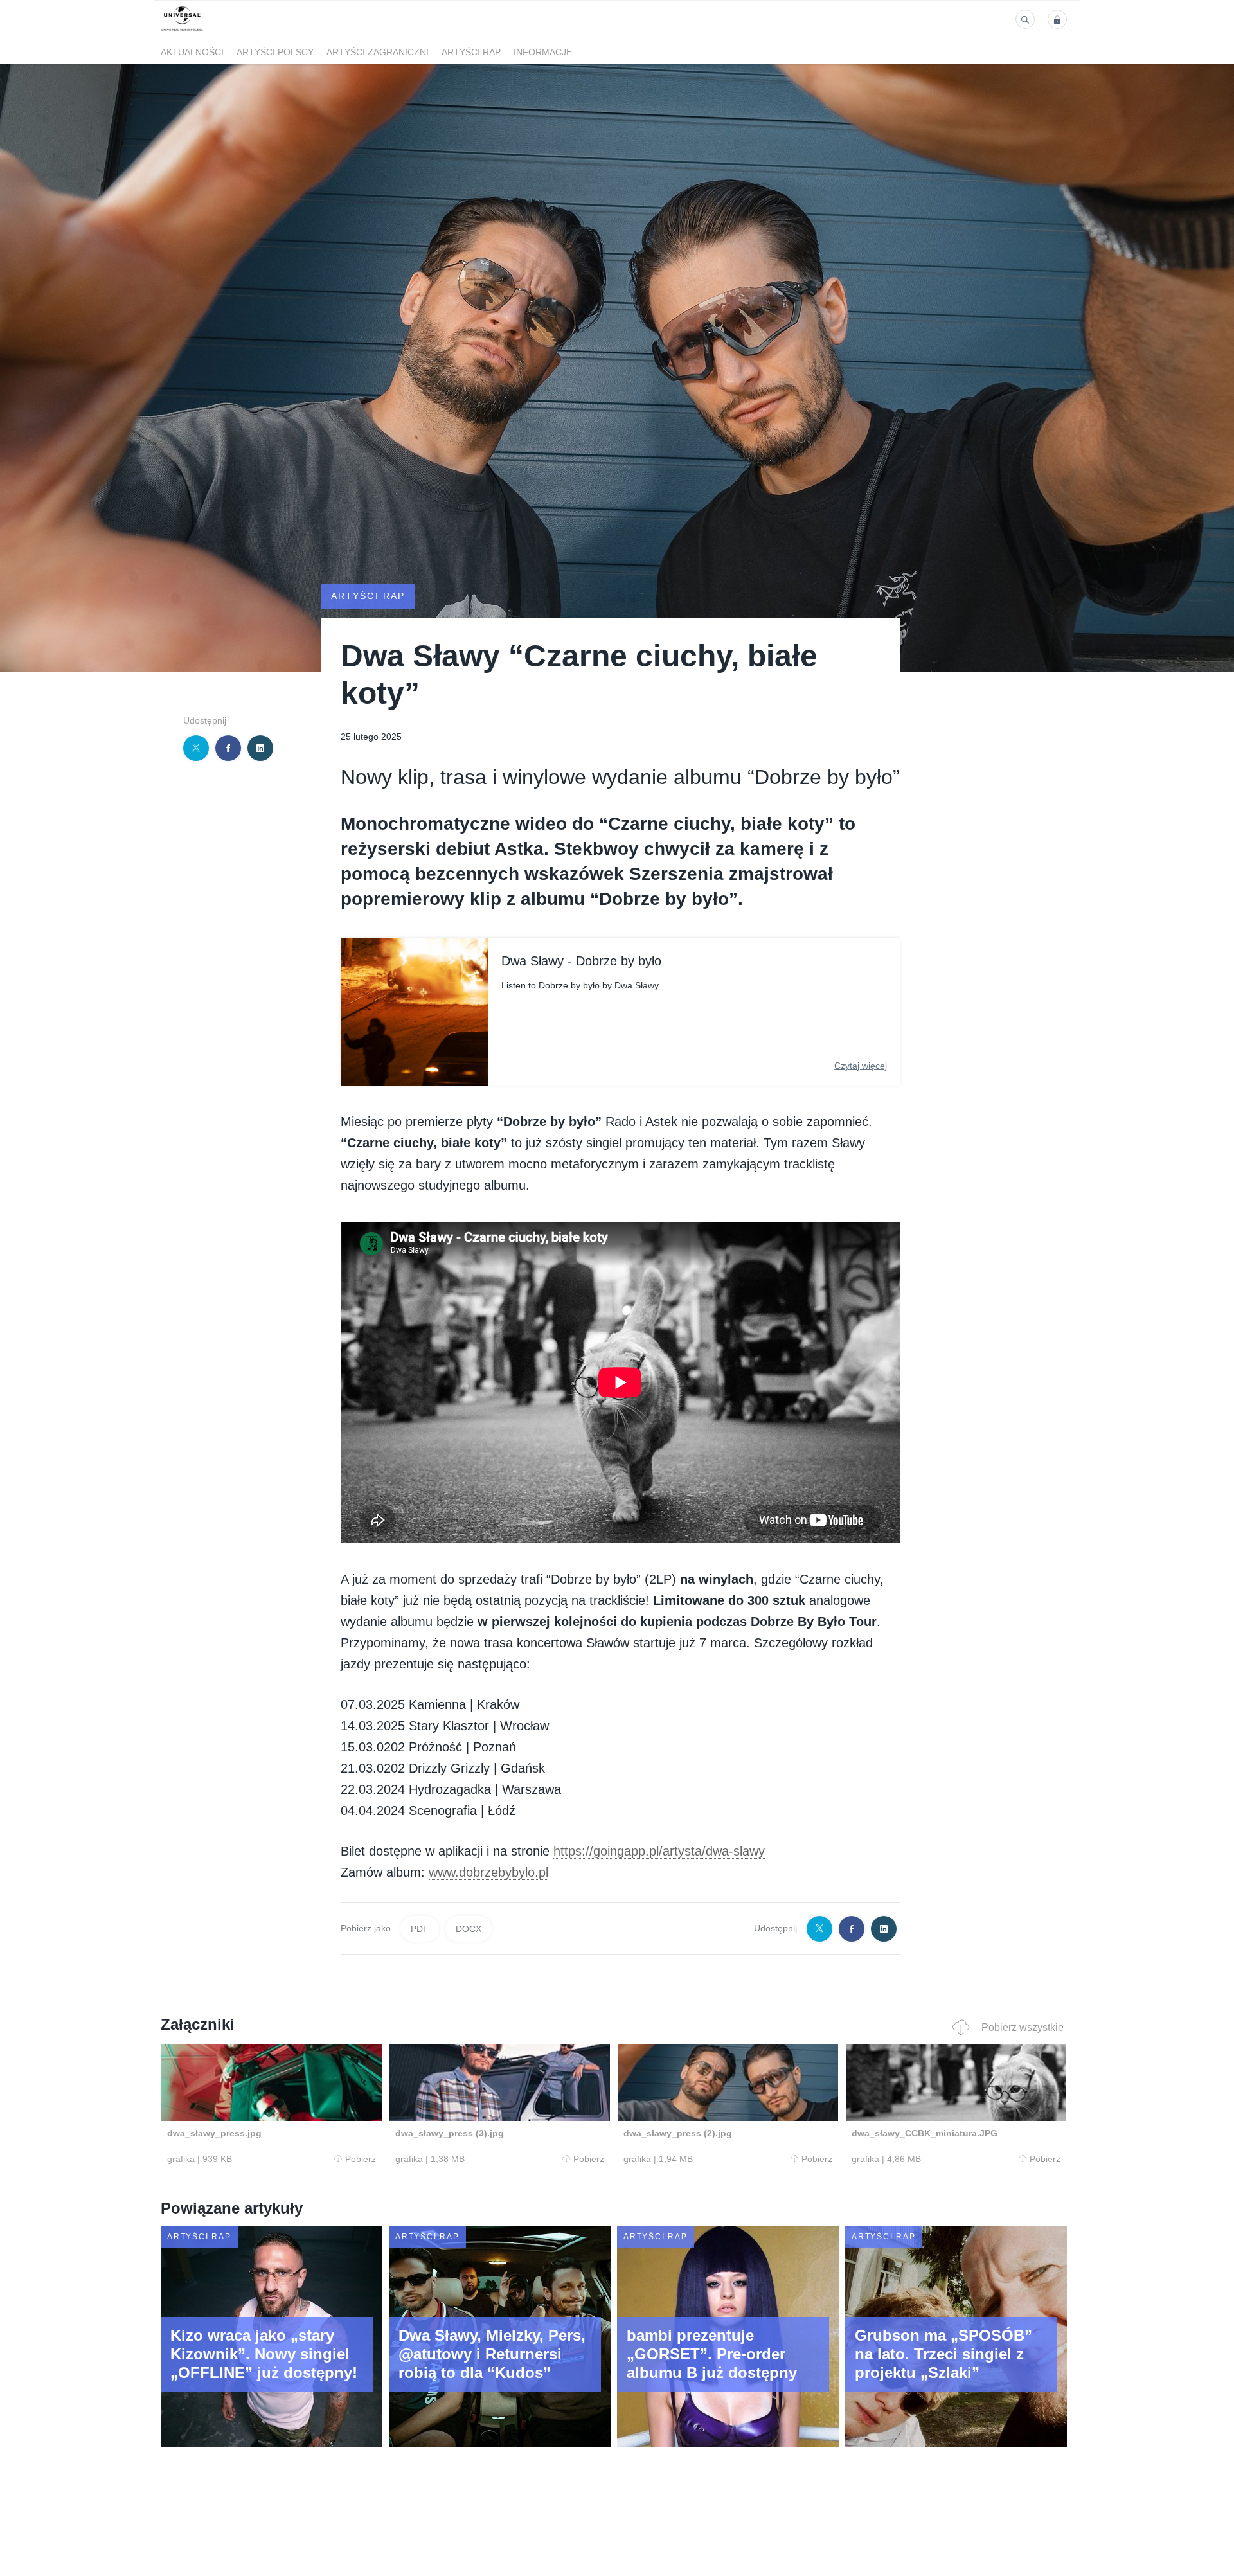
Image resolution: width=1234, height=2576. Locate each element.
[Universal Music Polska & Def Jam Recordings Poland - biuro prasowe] (182, 31)
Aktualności (192, 52)
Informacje (543, 52)
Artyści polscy (275, 52)
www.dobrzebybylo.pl (488, 1872)
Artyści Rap (471, 52)
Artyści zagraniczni (378, 52)
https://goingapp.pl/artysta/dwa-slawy (659, 1851)
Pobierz (361, 2159)
